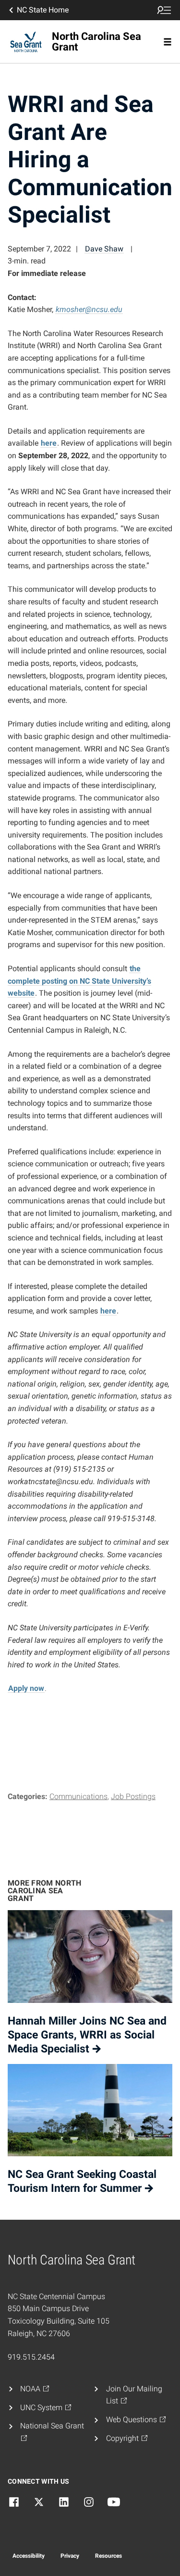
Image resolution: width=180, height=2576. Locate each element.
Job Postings (133, 1796)
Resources (108, 2556)
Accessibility (29, 2556)
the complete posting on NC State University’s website (79, 981)
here (49, 443)
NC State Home (43, 10)
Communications (78, 1796)
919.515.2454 (31, 2357)
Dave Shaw (104, 249)
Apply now (26, 1688)
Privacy (70, 2556)
